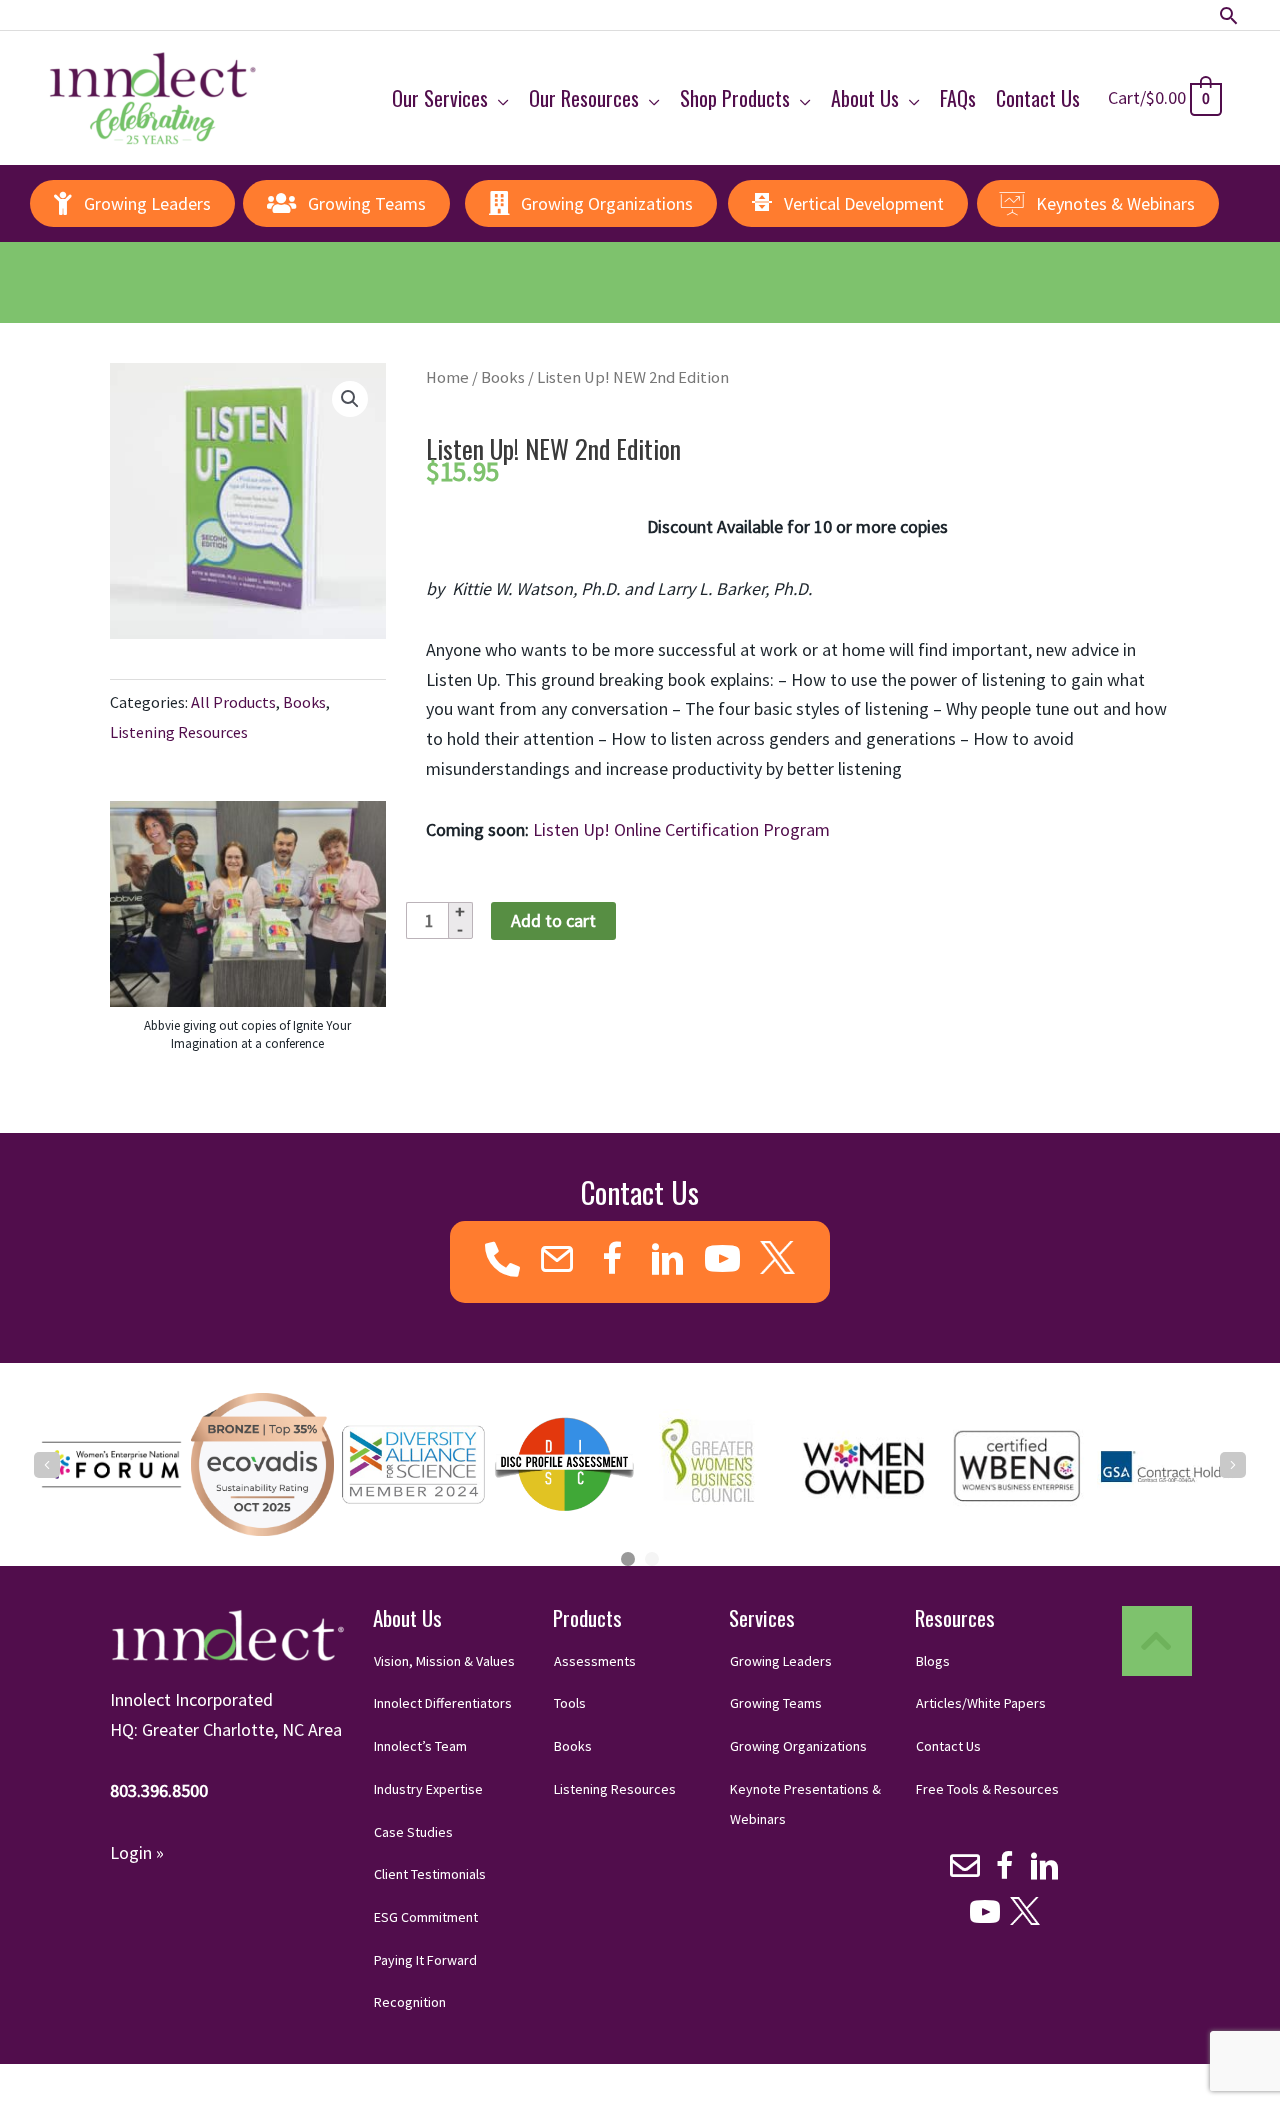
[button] (1228, 15)
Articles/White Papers (981, 1703)
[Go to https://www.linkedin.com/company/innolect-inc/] (667, 1262)
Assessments (595, 1661)
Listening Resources (179, 732)
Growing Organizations (798, 1746)
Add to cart (553, 920)
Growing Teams (776, 1703)
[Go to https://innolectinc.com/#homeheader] (1157, 1641)
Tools (570, 1703)
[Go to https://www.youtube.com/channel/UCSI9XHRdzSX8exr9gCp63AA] (722, 1262)
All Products (233, 702)
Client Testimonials (430, 1874)
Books (304, 702)
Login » (137, 1852)
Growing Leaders (781, 1661)
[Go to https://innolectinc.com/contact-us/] (557, 1262)
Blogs (933, 1661)
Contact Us (948, 1746)
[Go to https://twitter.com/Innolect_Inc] (777, 1257)
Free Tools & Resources (987, 1789)
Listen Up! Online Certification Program (679, 829)
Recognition (410, 2002)
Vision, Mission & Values (444, 1661)
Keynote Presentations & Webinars (805, 1804)
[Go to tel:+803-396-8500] (502, 1261)
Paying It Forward (425, 1960)
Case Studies (413, 1832)
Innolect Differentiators (443, 1703)
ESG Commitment (426, 1917)
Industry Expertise (428, 1789)
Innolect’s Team (420, 1746)
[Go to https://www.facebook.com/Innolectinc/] (612, 1262)
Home (447, 377)
